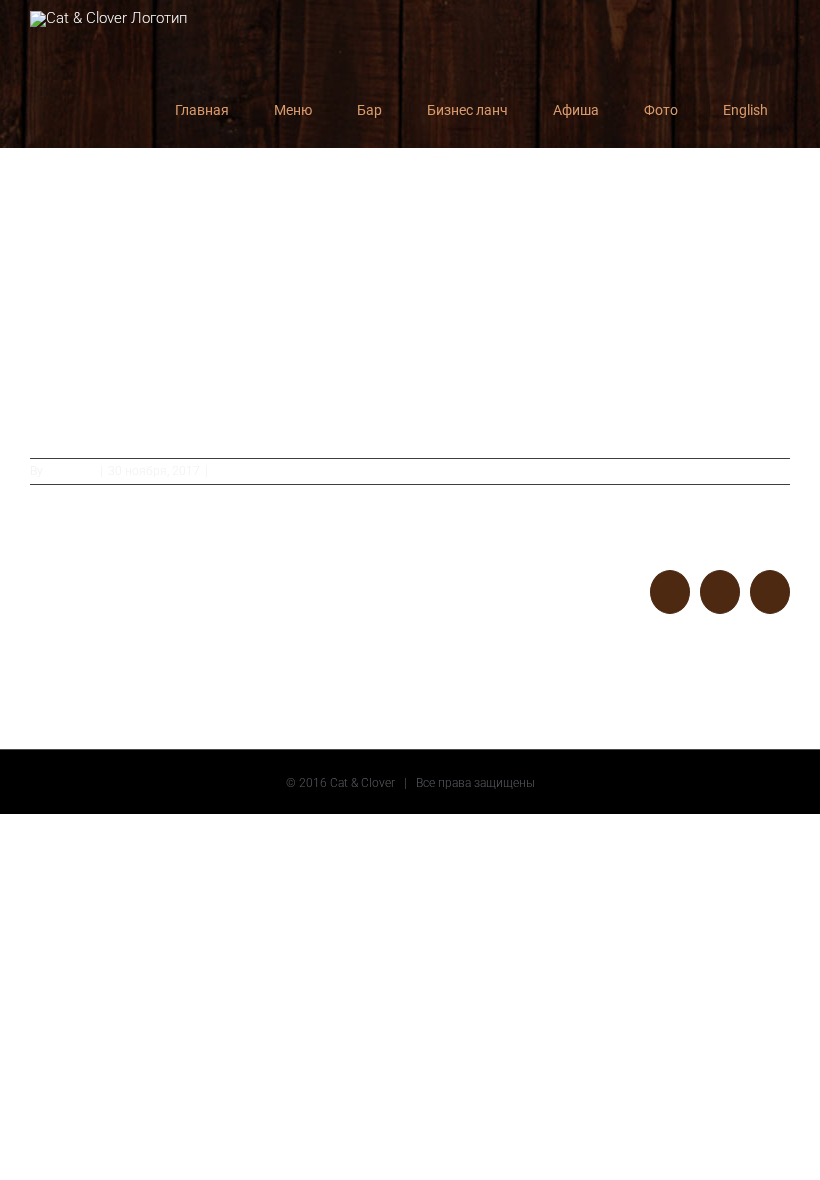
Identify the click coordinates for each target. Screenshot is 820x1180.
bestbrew (70, 471)
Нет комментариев (266, 471)
